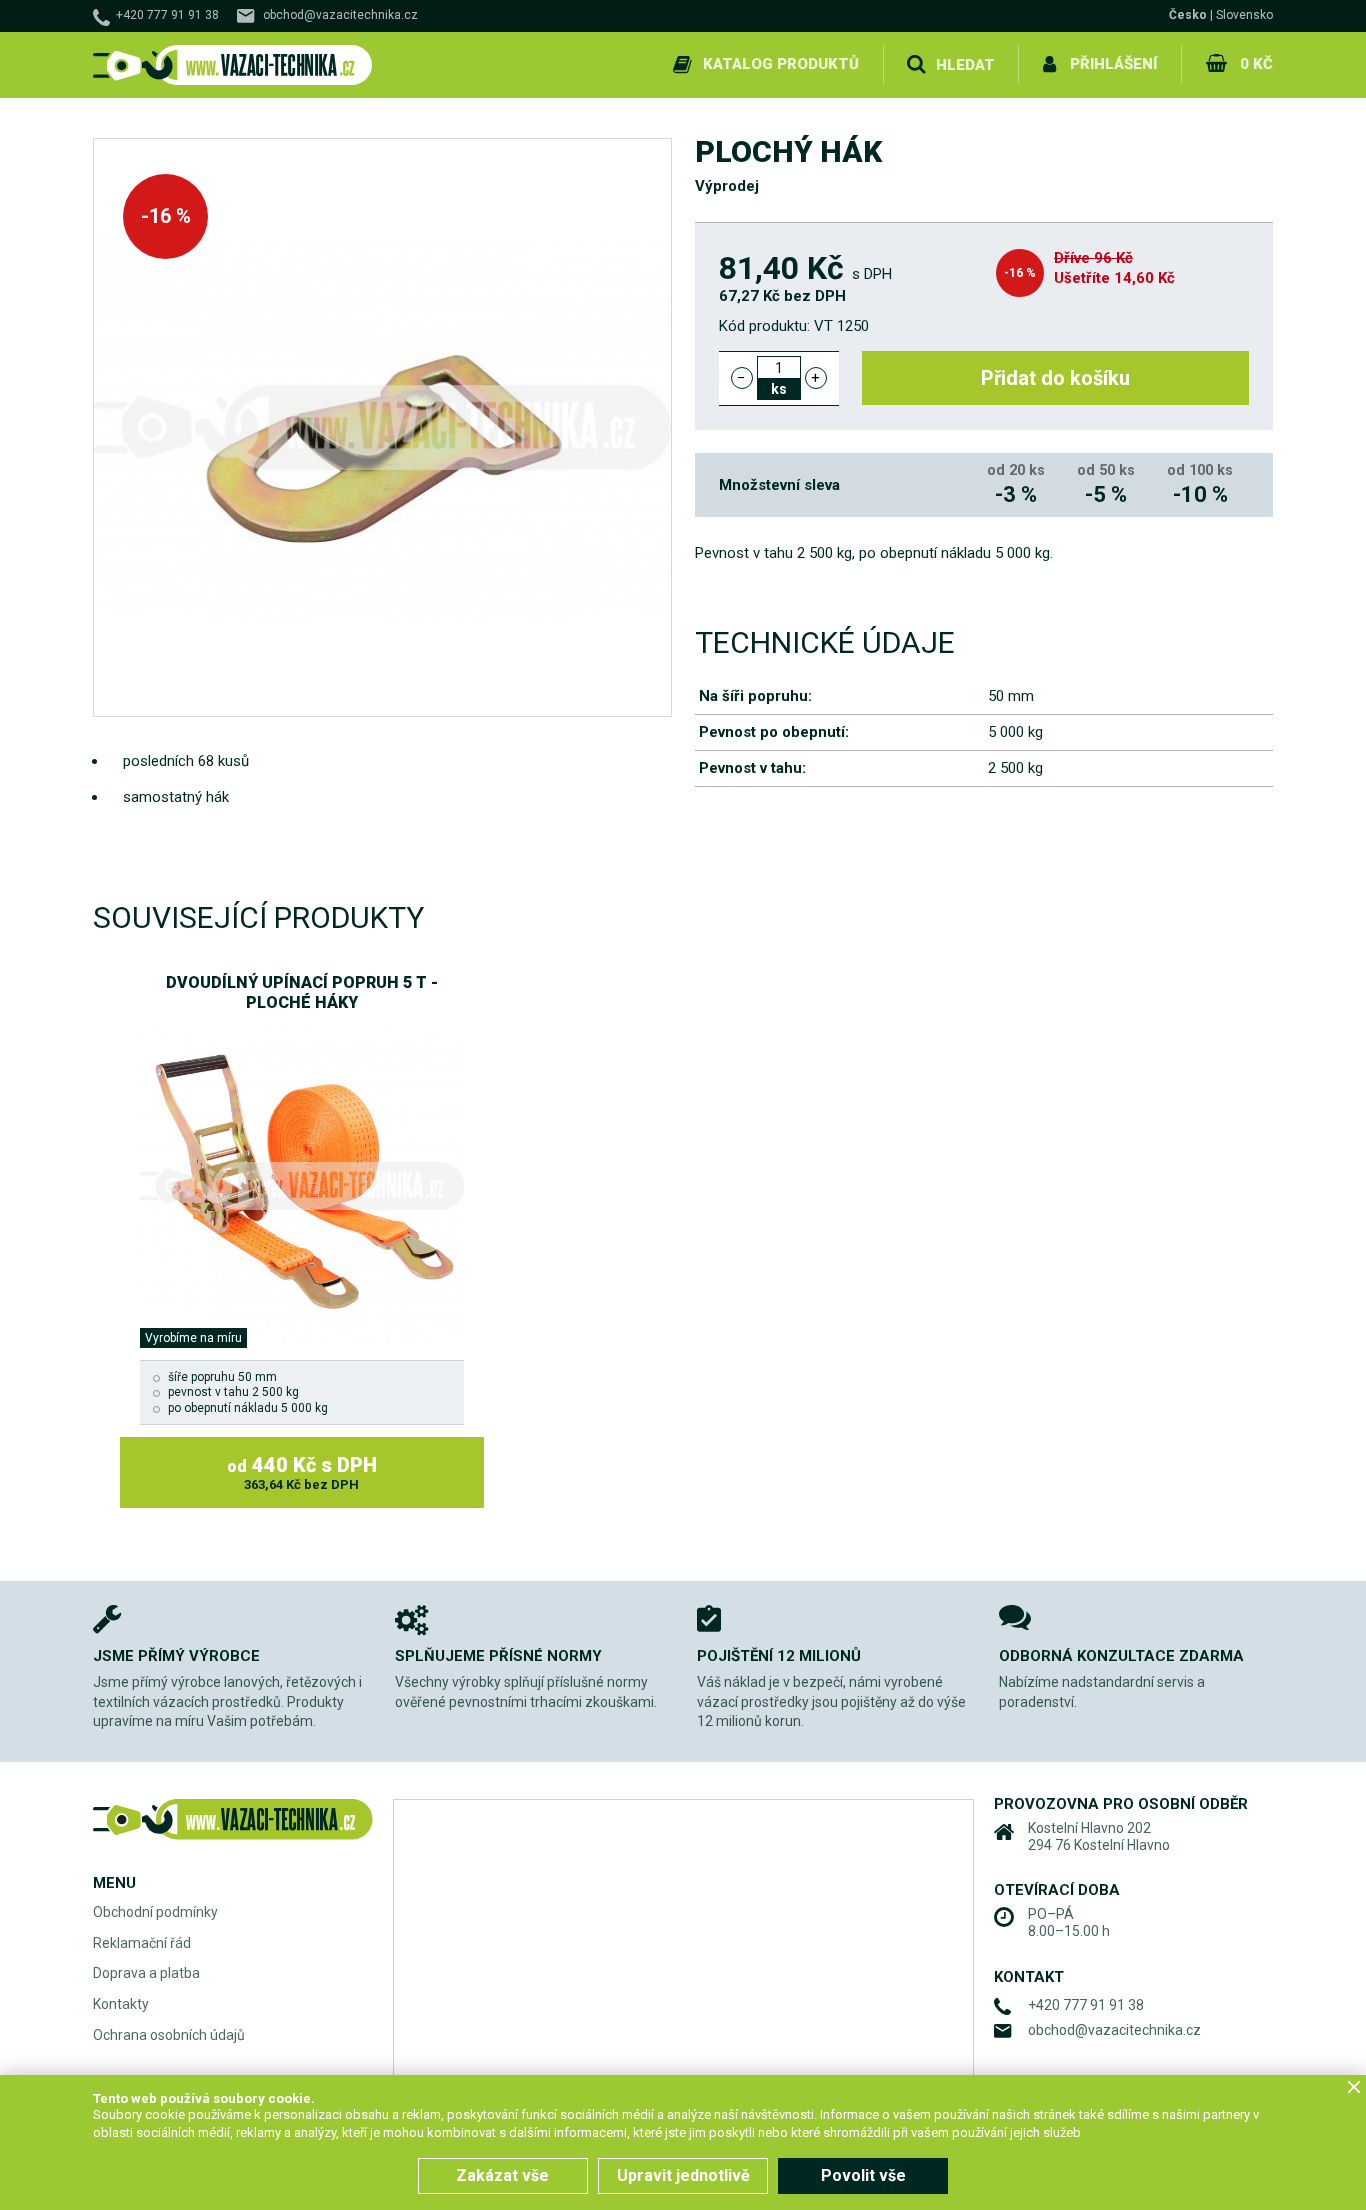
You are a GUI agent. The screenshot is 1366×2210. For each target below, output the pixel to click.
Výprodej (727, 186)
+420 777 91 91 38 (167, 15)
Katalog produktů (781, 64)
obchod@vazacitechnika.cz (340, 15)
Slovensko (1244, 15)
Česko (1188, 15)
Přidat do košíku (1055, 378)
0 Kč (1256, 64)
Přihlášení (1113, 64)
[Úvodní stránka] (233, 65)
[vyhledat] (916, 65)
